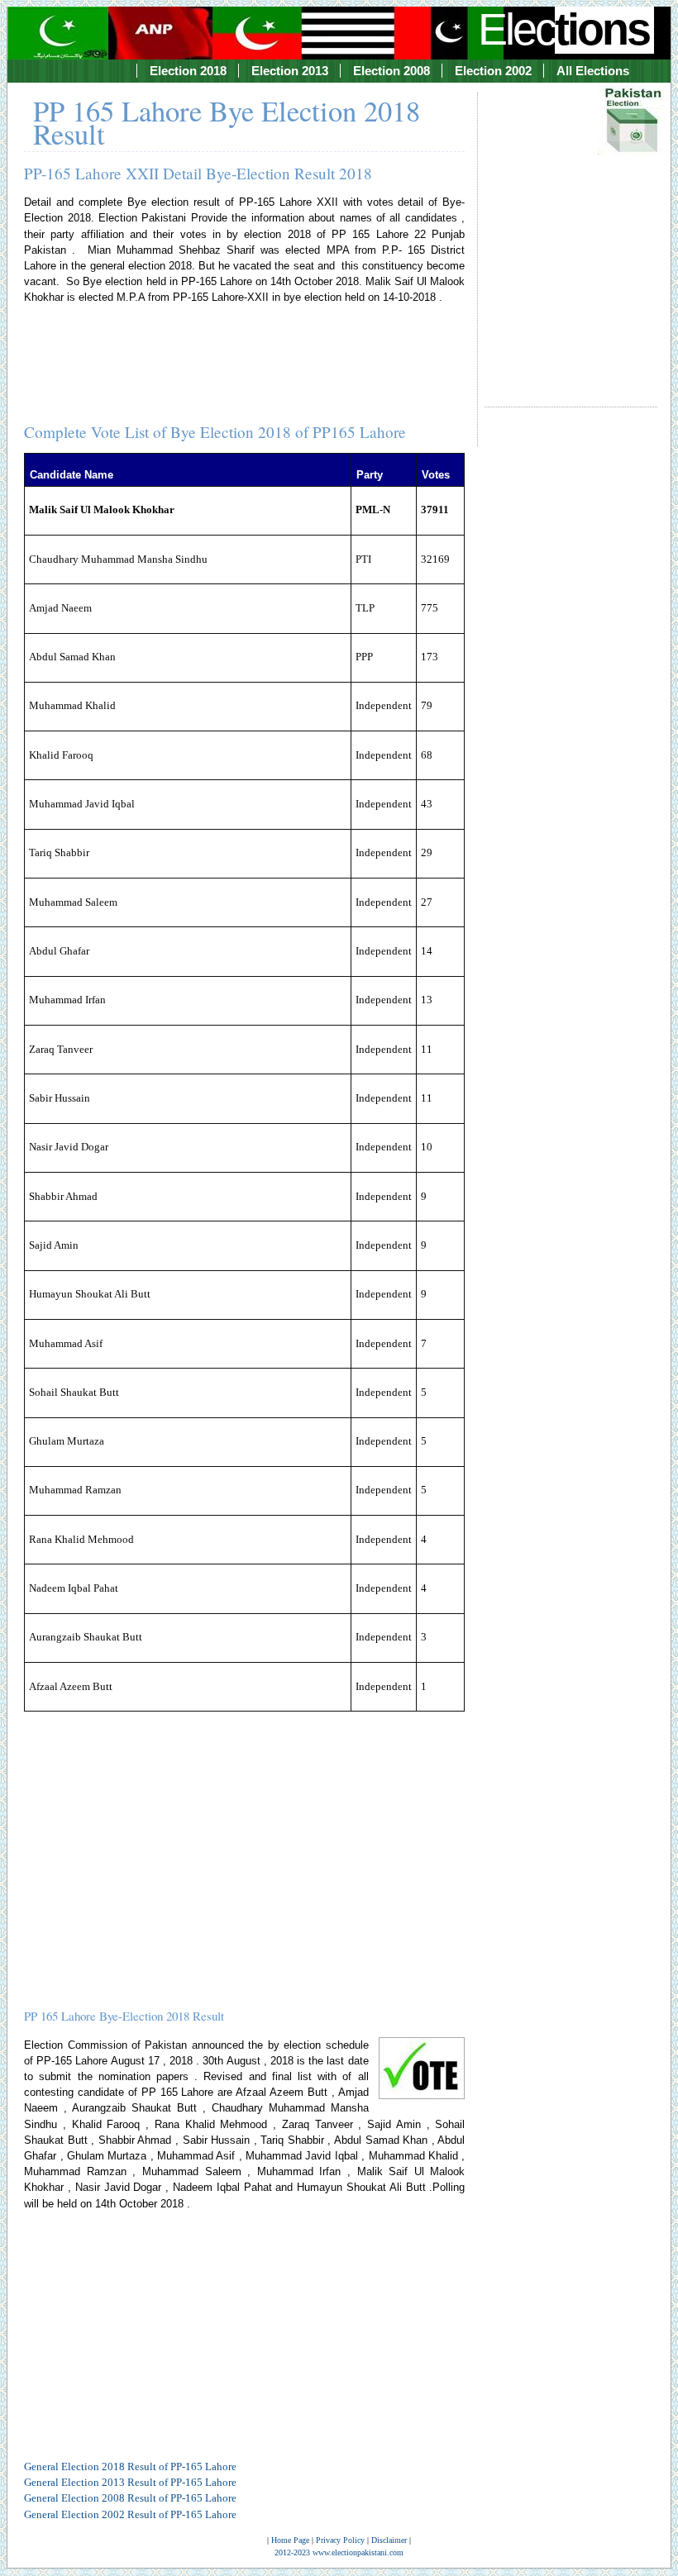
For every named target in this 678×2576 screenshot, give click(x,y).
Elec (563, 29)
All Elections (593, 71)
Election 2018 (188, 71)
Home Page (290, 2540)
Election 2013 (290, 71)
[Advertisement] (571, 235)
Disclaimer (389, 2540)
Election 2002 (493, 71)
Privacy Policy (340, 2540)
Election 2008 (392, 71)
